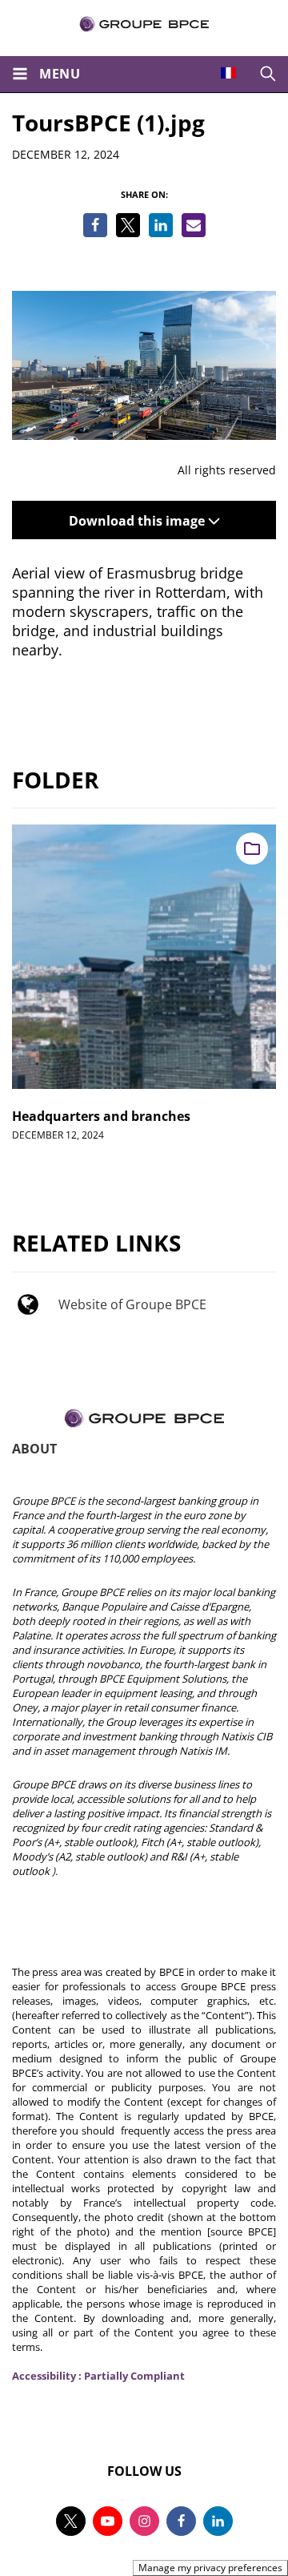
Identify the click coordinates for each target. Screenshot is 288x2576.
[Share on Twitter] (128, 225)
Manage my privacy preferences (210, 2568)
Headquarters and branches (101, 1116)
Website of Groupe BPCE (132, 1304)
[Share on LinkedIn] (161, 225)
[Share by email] (194, 225)
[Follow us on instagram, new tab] (144, 2521)
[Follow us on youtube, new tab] (108, 2521)
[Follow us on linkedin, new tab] (218, 2521)
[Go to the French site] (228, 73)
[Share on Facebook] (95, 225)
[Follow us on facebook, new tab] (181, 2521)
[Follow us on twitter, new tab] (71, 2521)
